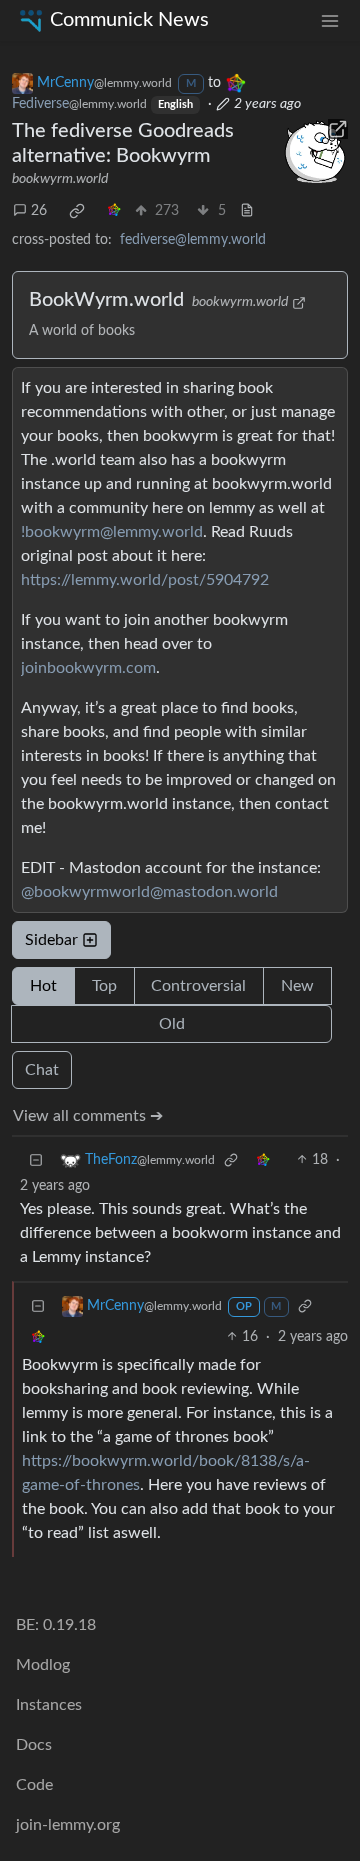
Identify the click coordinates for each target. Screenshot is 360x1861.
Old (172, 1024)
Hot (43, 986)
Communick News (129, 20)
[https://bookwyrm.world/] (315, 152)
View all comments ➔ (88, 1116)
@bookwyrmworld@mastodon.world (149, 892)
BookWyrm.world (106, 300)
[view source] (247, 211)
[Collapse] (36, 1160)
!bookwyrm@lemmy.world (112, 532)
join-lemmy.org (68, 1825)
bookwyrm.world (60, 179)
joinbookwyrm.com (88, 668)
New (297, 986)
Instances (49, 1705)
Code (34, 1785)
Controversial (198, 986)
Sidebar (51, 940)
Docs (34, 1745)
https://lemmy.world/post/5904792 (145, 580)
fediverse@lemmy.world (193, 240)
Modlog (43, 1665)
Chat (42, 1070)
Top (104, 986)
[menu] (330, 20)
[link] (77, 211)
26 (39, 211)
